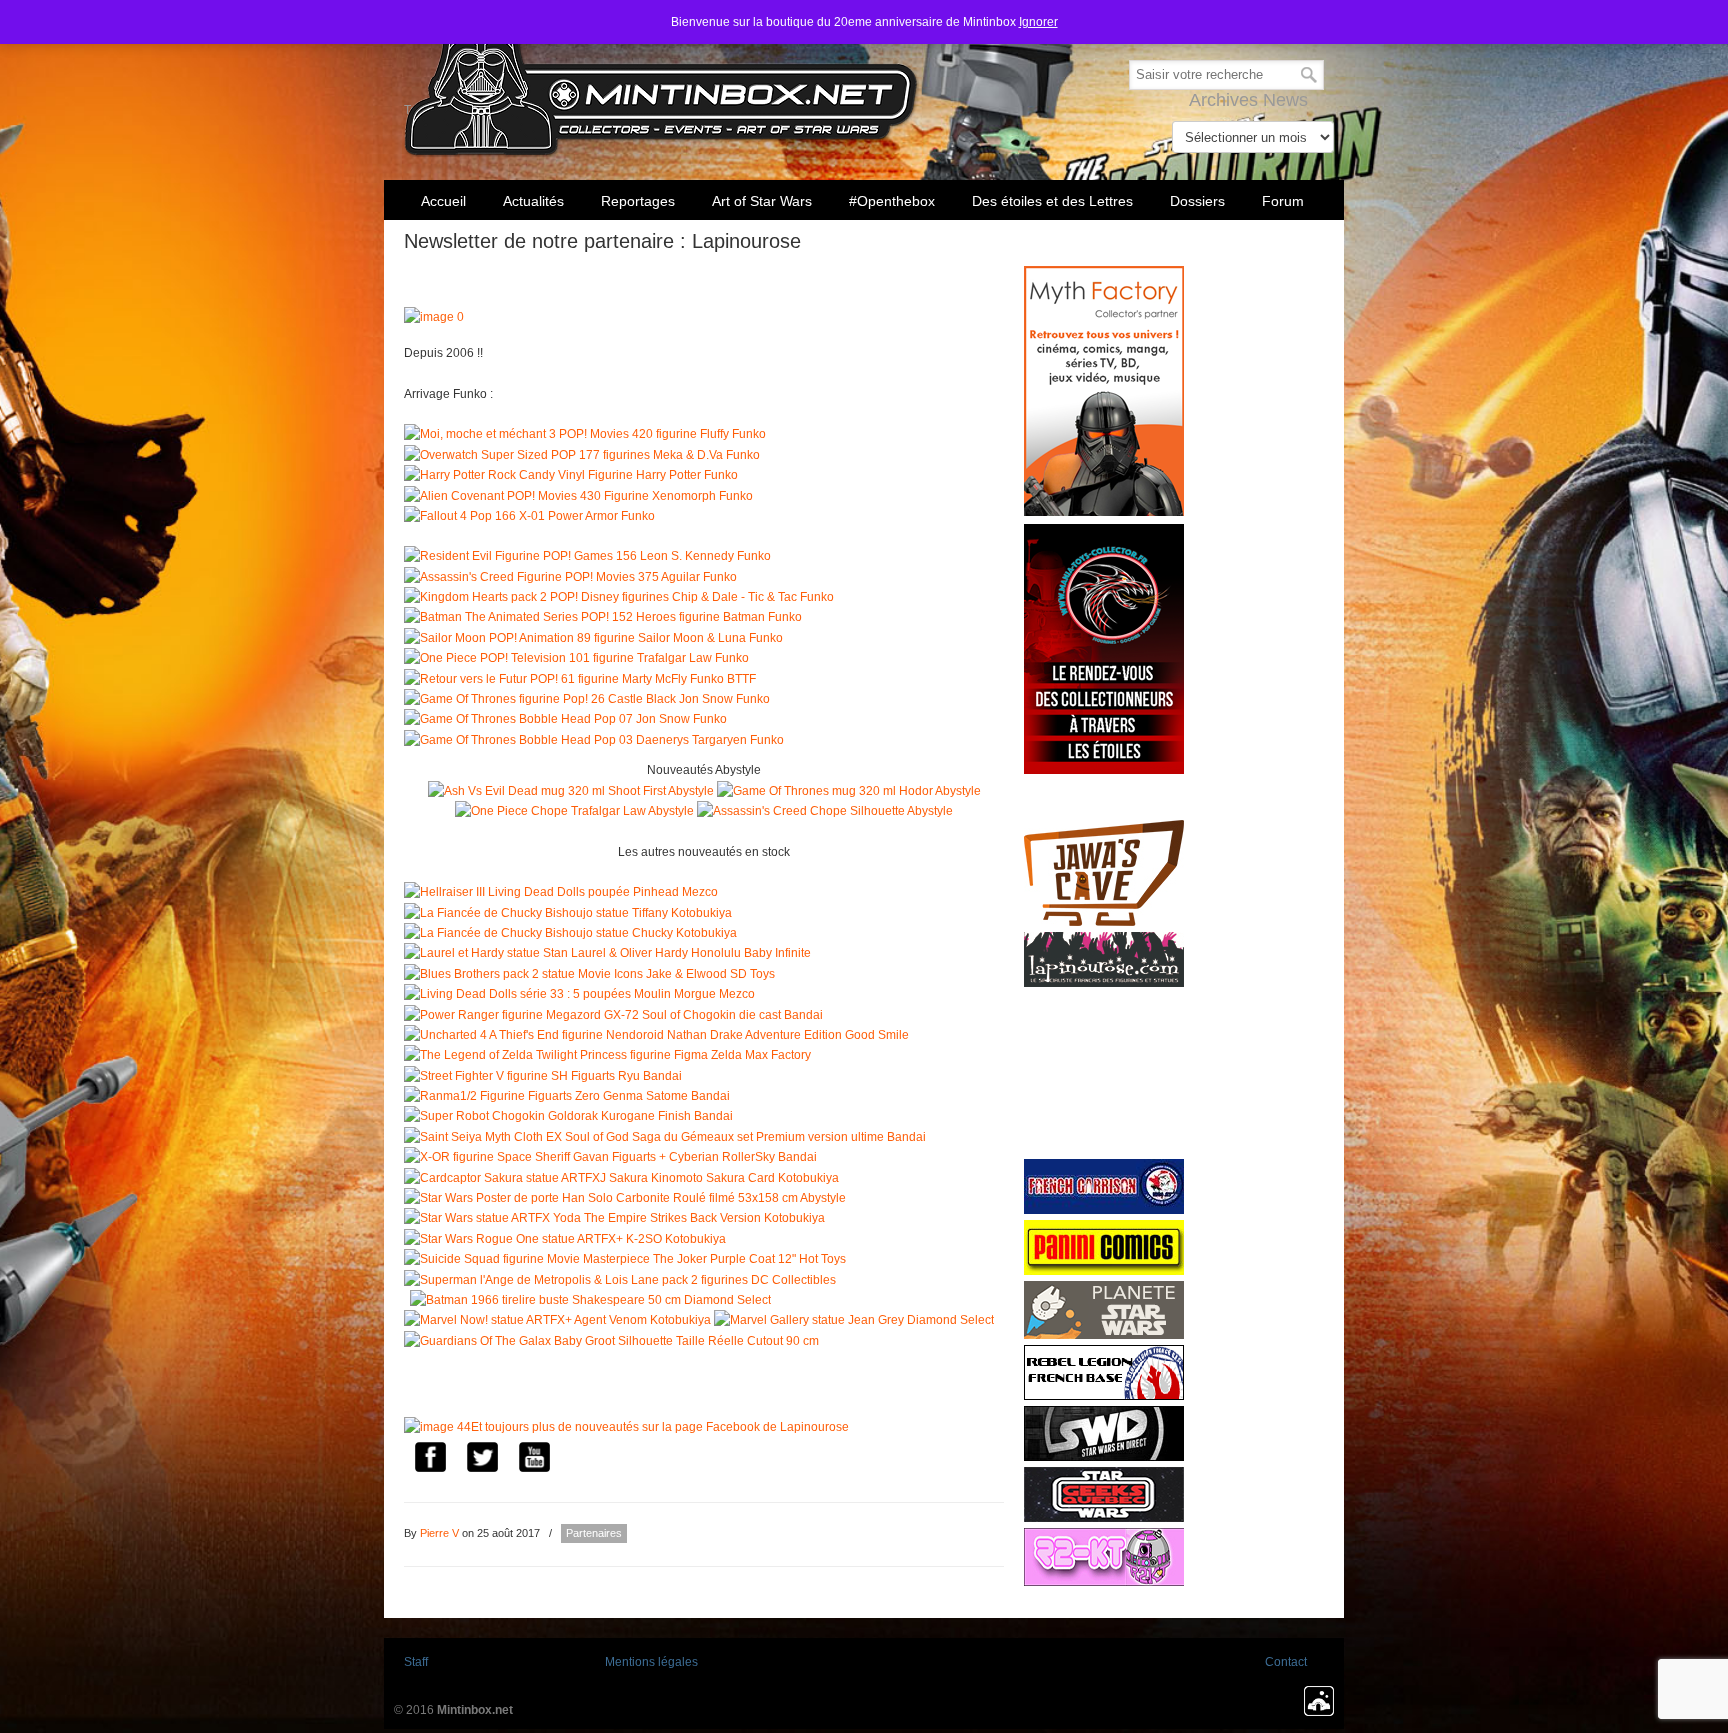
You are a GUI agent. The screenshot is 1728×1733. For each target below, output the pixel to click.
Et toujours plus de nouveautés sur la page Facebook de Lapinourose (660, 1427)
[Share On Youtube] (534, 1460)
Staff (416, 1662)
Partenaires (594, 1533)
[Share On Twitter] (482, 1460)
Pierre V (439, 1533)
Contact (1286, 1662)
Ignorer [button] (1038, 22)
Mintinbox (661, 81)
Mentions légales (651, 1662)
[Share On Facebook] (430, 1460)
